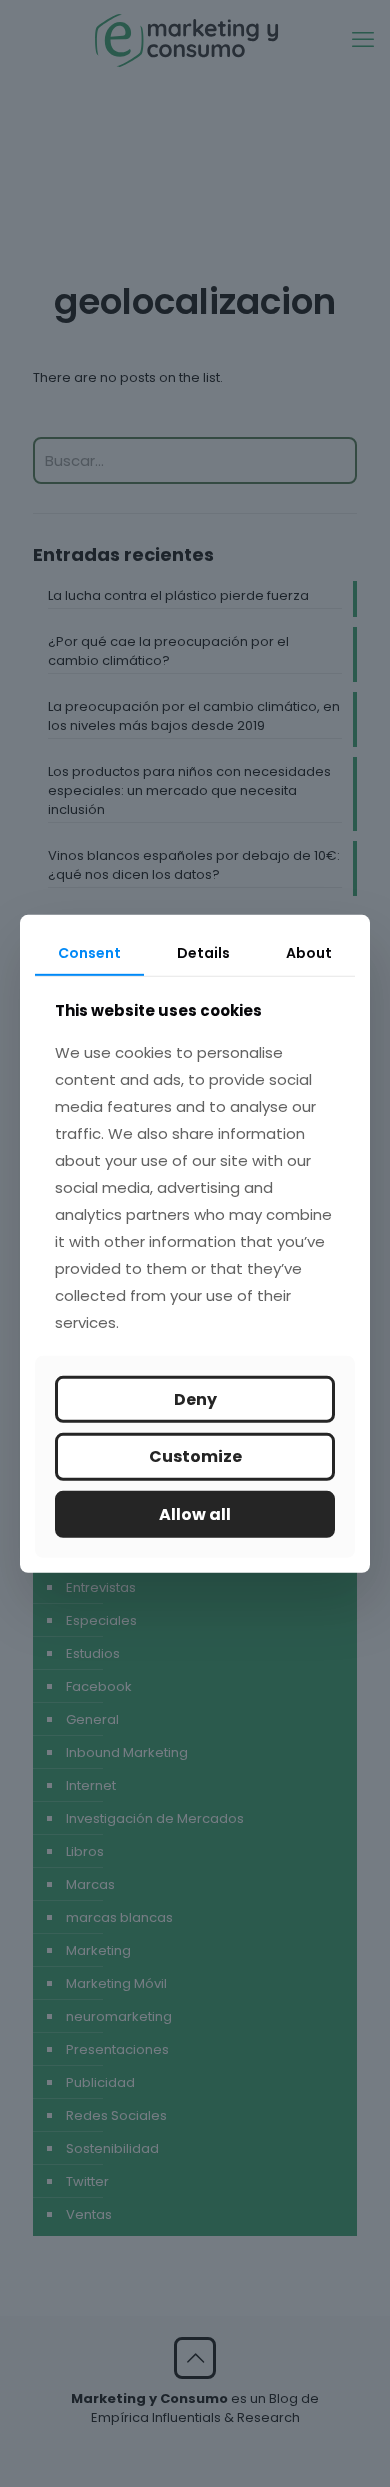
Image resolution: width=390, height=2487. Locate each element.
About (309, 952)
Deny (195, 1399)
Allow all (195, 1513)
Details (203, 952)
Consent (89, 952)
